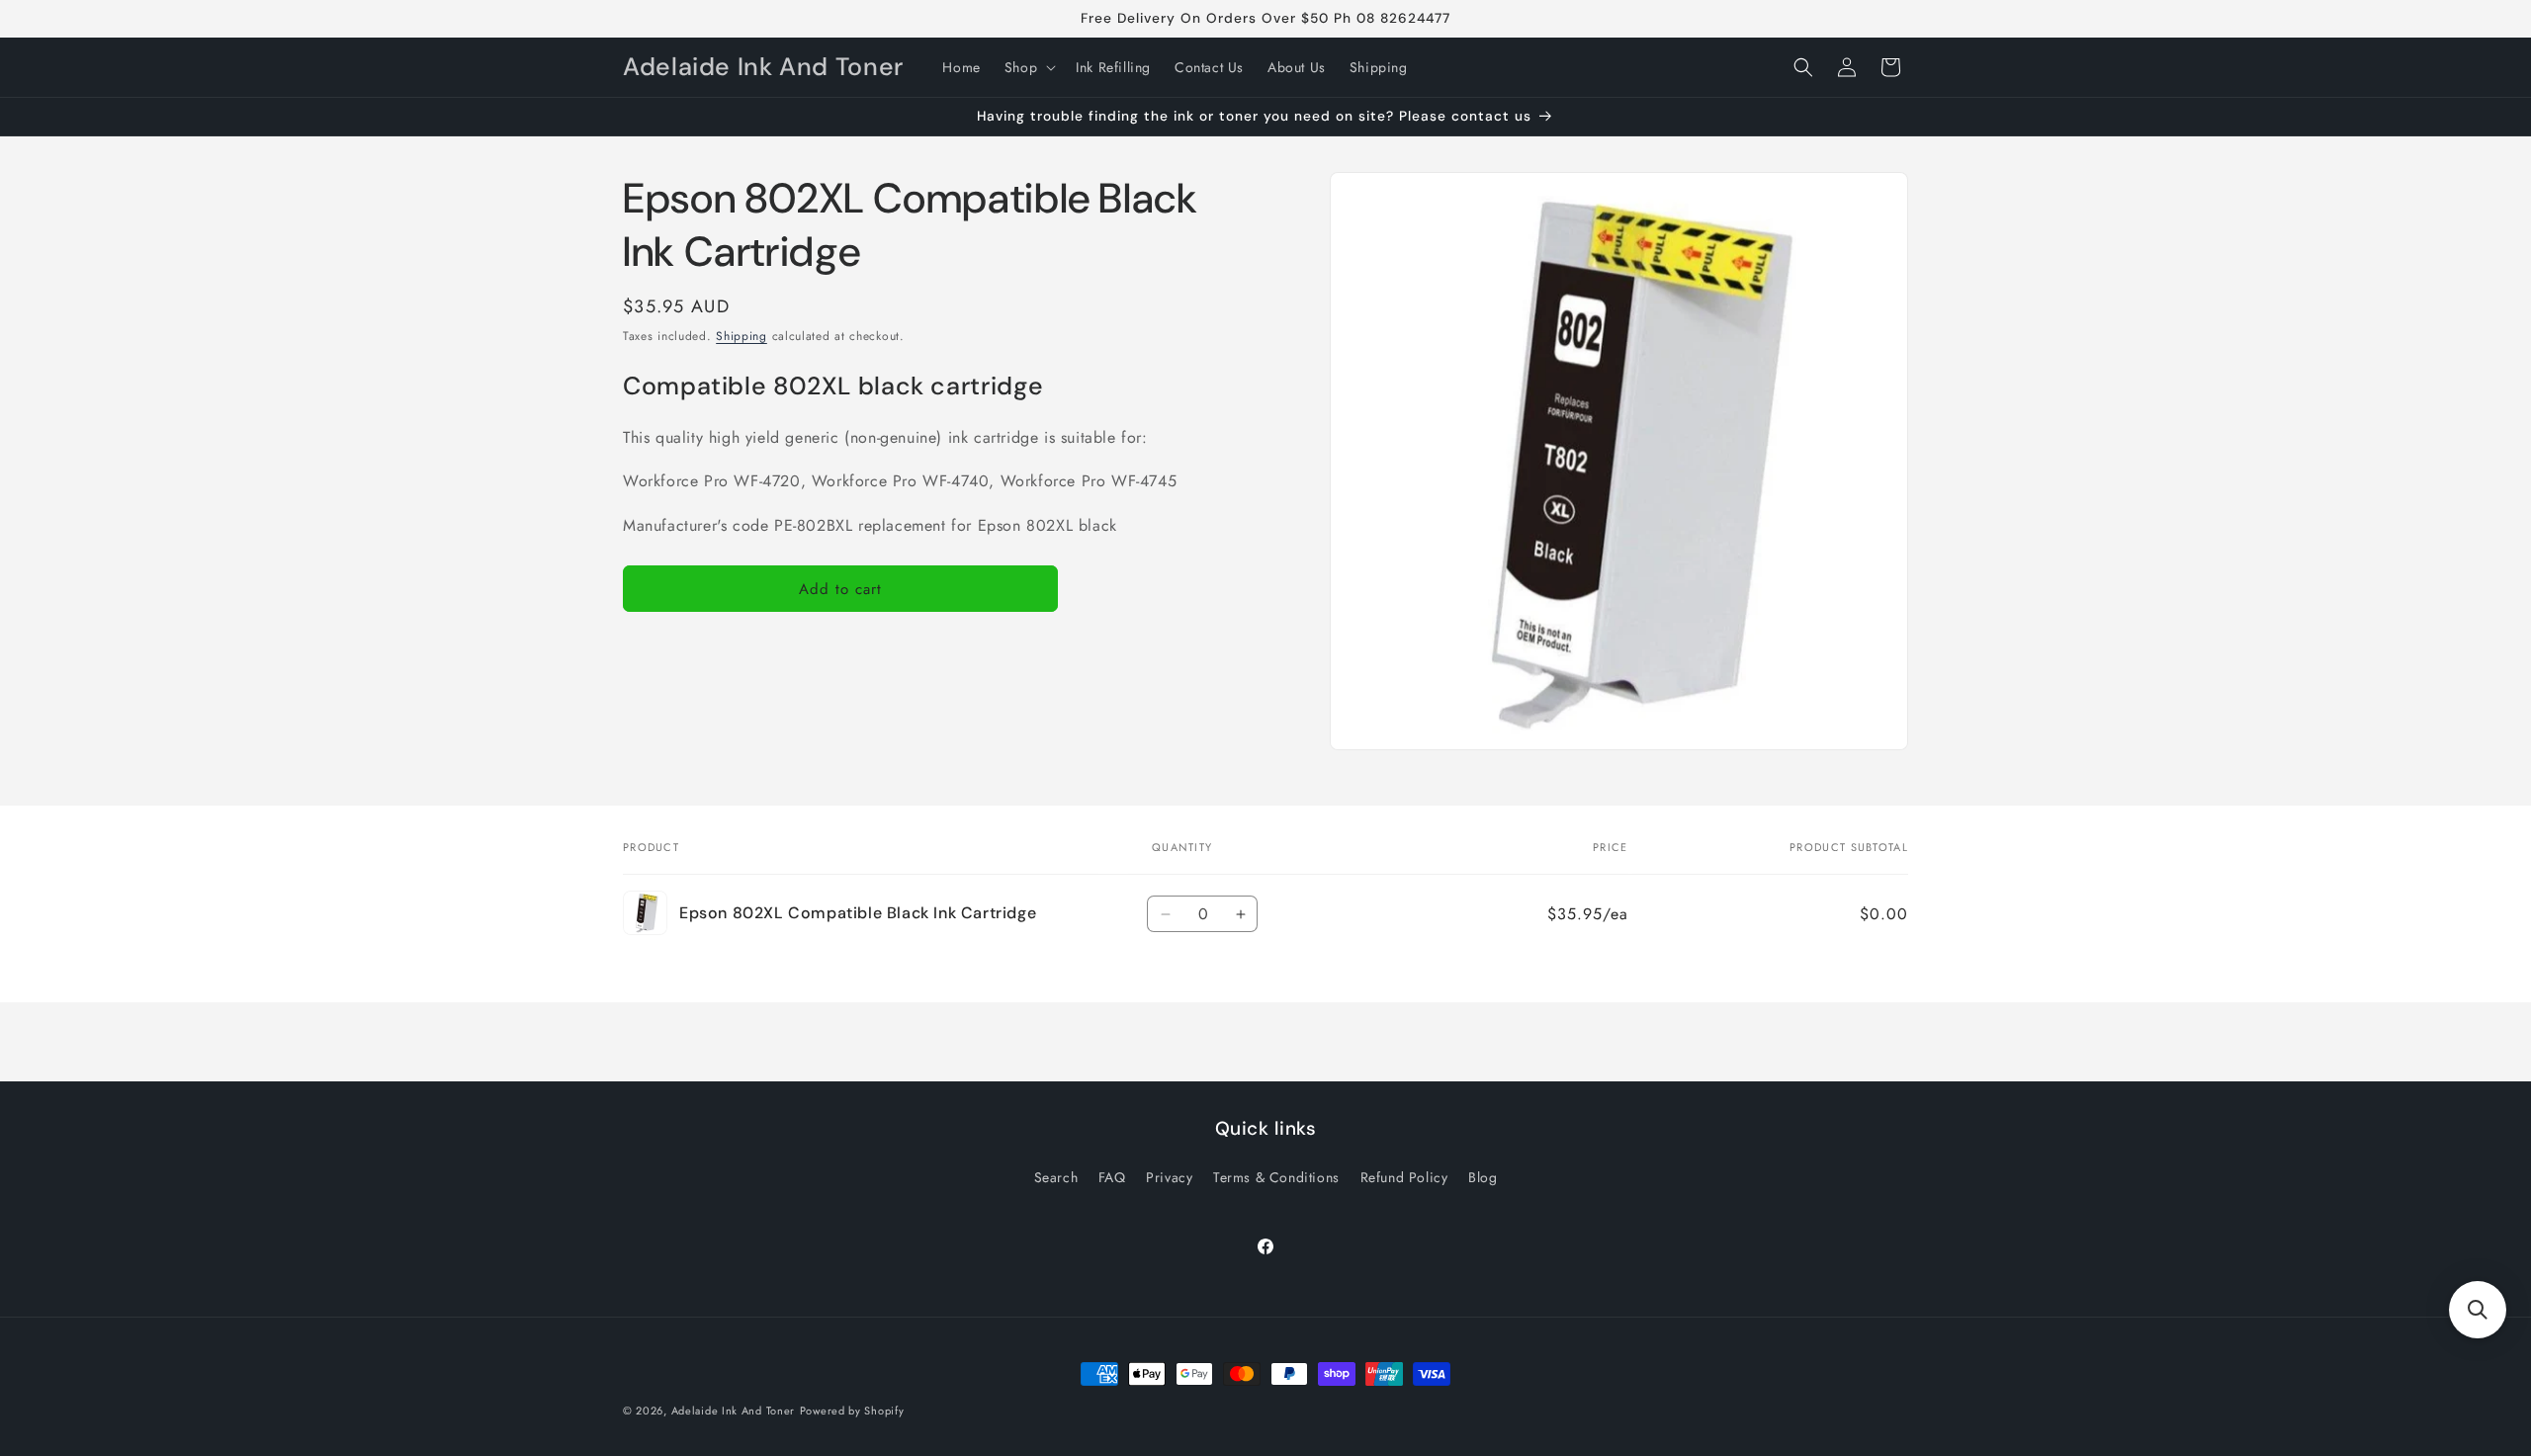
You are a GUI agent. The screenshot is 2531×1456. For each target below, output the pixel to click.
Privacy (1169, 1177)
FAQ (1112, 1177)
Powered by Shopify (852, 1411)
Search (1056, 1177)
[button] (1028, 67)
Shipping (742, 336)
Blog (1483, 1177)
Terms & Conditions (1276, 1177)
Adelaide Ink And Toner (733, 1411)
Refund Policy (1404, 1177)
